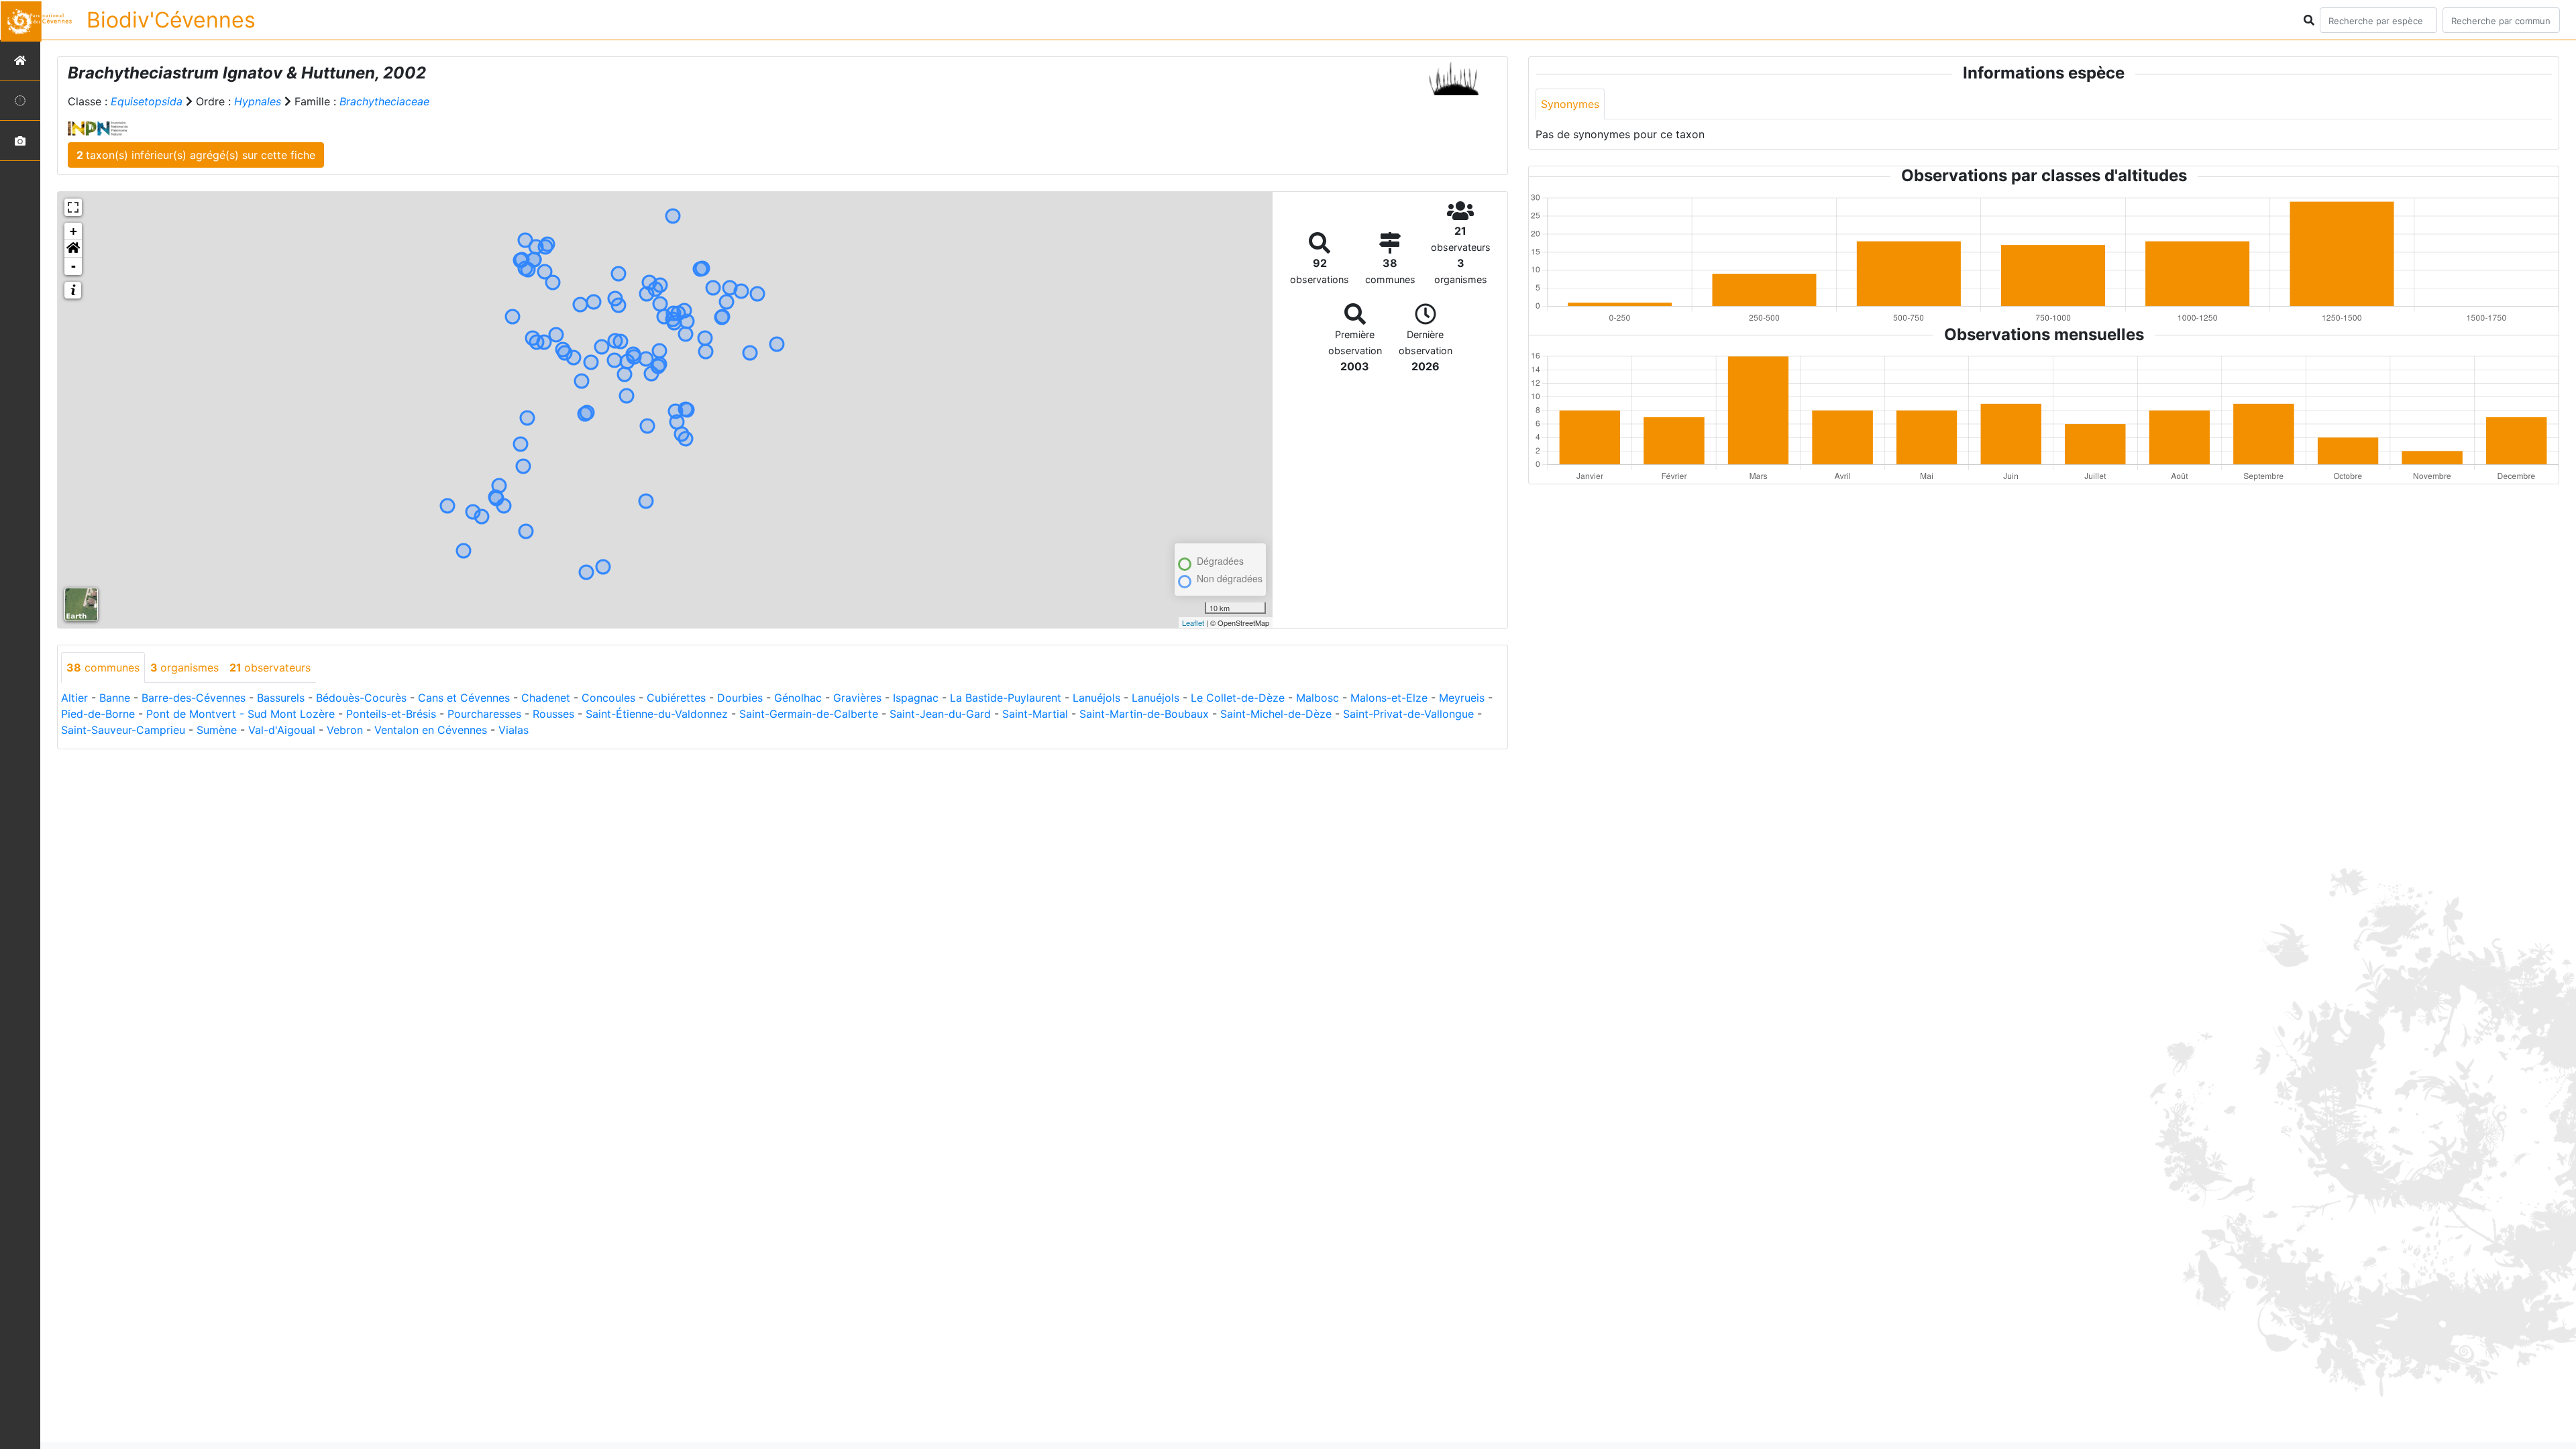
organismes (184, 667)
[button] (73, 249)
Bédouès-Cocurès (361, 698)
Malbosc (1318, 698)
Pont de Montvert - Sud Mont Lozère (240, 714)
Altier (74, 698)
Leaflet (1193, 623)
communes (103, 667)
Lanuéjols (1096, 698)
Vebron (345, 730)
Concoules (608, 698)
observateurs (270, 667)
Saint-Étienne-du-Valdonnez (657, 714)
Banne (115, 698)
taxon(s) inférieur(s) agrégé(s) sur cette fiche (196, 155)
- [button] (73, 266)
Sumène (217, 730)
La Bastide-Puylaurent (1006, 698)
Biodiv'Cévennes (171, 20)
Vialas (514, 730)
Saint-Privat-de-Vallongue (1408, 714)
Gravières (857, 698)
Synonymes (1570, 104)
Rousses (553, 714)
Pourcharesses (484, 714)
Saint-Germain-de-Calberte (809, 714)
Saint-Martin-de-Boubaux (1144, 714)
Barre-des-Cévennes (194, 698)
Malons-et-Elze (1389, 698)
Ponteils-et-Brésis (391, 714)
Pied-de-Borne (98, 714)
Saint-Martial (1035, 714)
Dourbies (740, 698)
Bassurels (281, 698)
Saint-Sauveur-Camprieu (123, 730)
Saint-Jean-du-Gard (940, 714)
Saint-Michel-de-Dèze (1276, 714)
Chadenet (546, 698)
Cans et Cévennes (464, 698)
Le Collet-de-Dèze (1238, 698)
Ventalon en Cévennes (431, 730)
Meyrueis (1462, 698)
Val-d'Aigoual (282, 730)
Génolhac (798, 698)
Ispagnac (916, 698)
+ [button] (73, 231)
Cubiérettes (676, 698)
